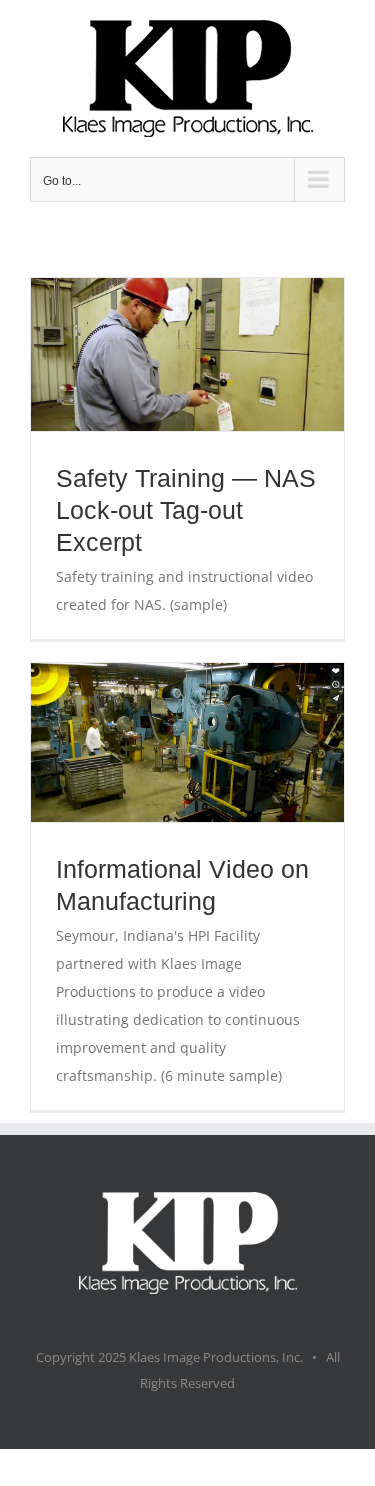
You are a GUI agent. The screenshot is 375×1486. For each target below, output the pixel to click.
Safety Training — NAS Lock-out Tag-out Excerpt (186, 510)
